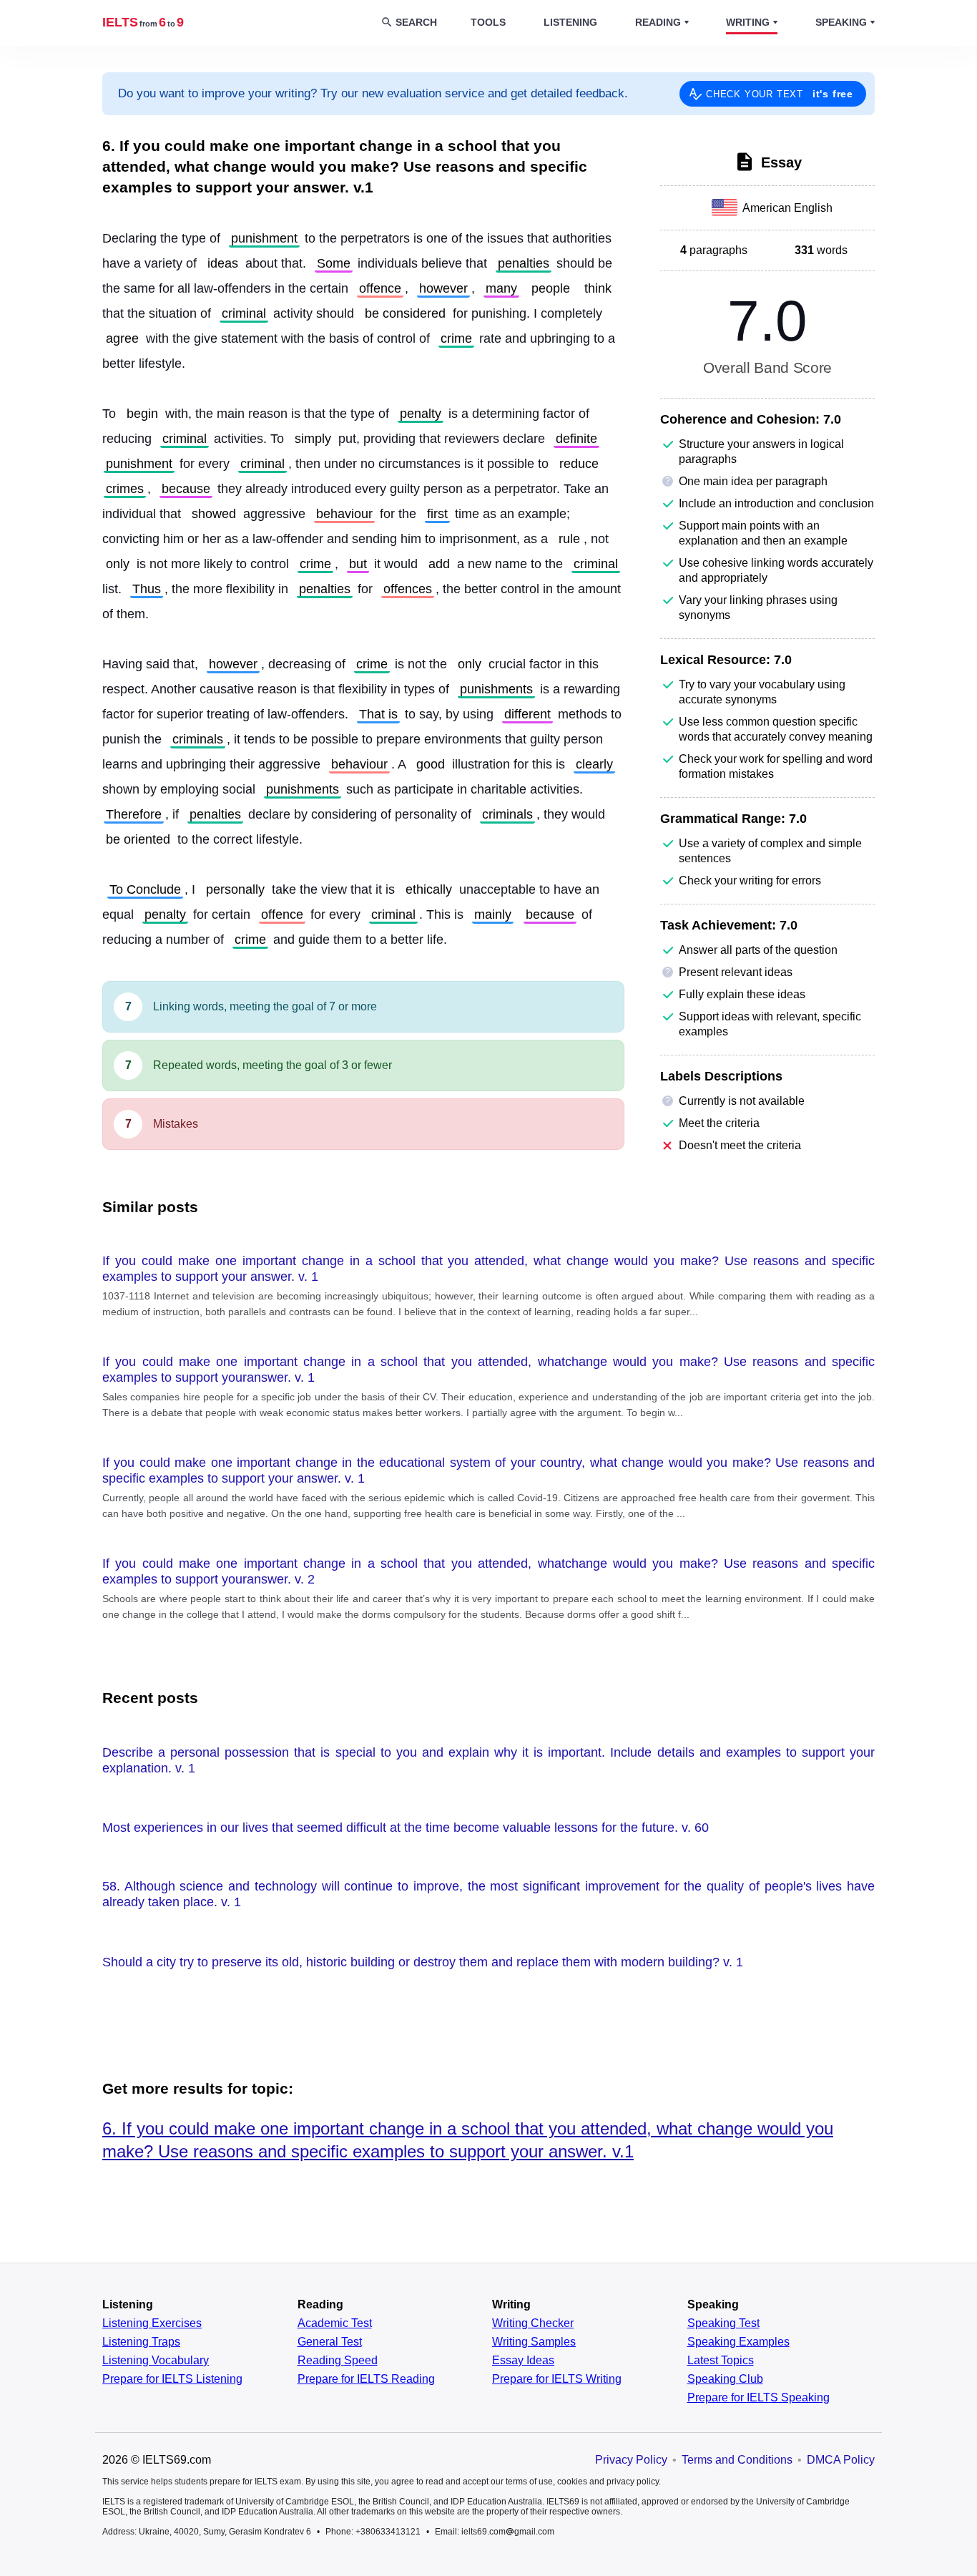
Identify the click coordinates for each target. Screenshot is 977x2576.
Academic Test (335, 2323)
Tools (488, 22)
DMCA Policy (841, 2460)
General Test (330, 2342)
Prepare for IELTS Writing (557, 2379)
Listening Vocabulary (156, 2361)
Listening (570, 22)
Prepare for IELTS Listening (172, 2379)
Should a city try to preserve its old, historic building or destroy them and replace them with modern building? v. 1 (423, 1962)
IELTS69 (143, 22)
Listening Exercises (152, 2323)
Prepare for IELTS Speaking (758, 2398)
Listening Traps (141, 2342)
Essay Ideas (523, 2361)
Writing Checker (533, 2323)
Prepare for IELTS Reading (366, 2379)
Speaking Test (723, 2323)
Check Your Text (780, 94)
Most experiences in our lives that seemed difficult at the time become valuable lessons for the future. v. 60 (406, 1828)
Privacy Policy (631, 2460)
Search (416, 22)
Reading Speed (338, 2361)
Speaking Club (725, 2379)
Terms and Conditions (737, 2460)
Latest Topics (721, 2361)
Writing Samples (534, 2342)
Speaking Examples (738, 2342)
